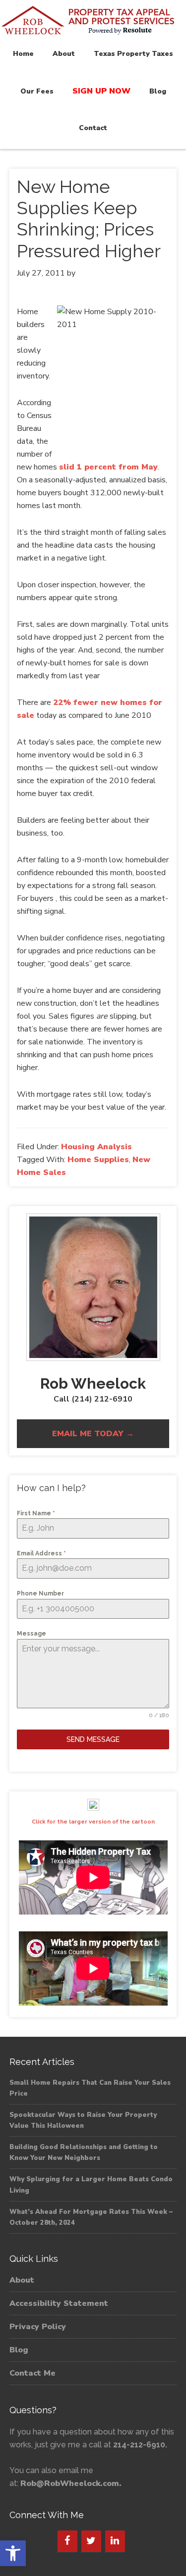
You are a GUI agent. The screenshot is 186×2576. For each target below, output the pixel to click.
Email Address (41, 1553)
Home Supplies (98, 1160)
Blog (19, 2350)
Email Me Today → (93, 1434)
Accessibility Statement (59, 2303)
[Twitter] (91, 2541)
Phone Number (40, 1593)
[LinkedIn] (115, 2541)
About (22, 2280)
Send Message (93, 1739)
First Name (36, 1513)
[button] (13, 2553)
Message (31, 1634)
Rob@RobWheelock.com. (71, 2483)
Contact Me (32, 2373)
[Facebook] (67, 2541)
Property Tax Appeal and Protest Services (93, 21)
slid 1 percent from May (108, 467)
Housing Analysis (96, 1147)
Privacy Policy (38, 2327)
